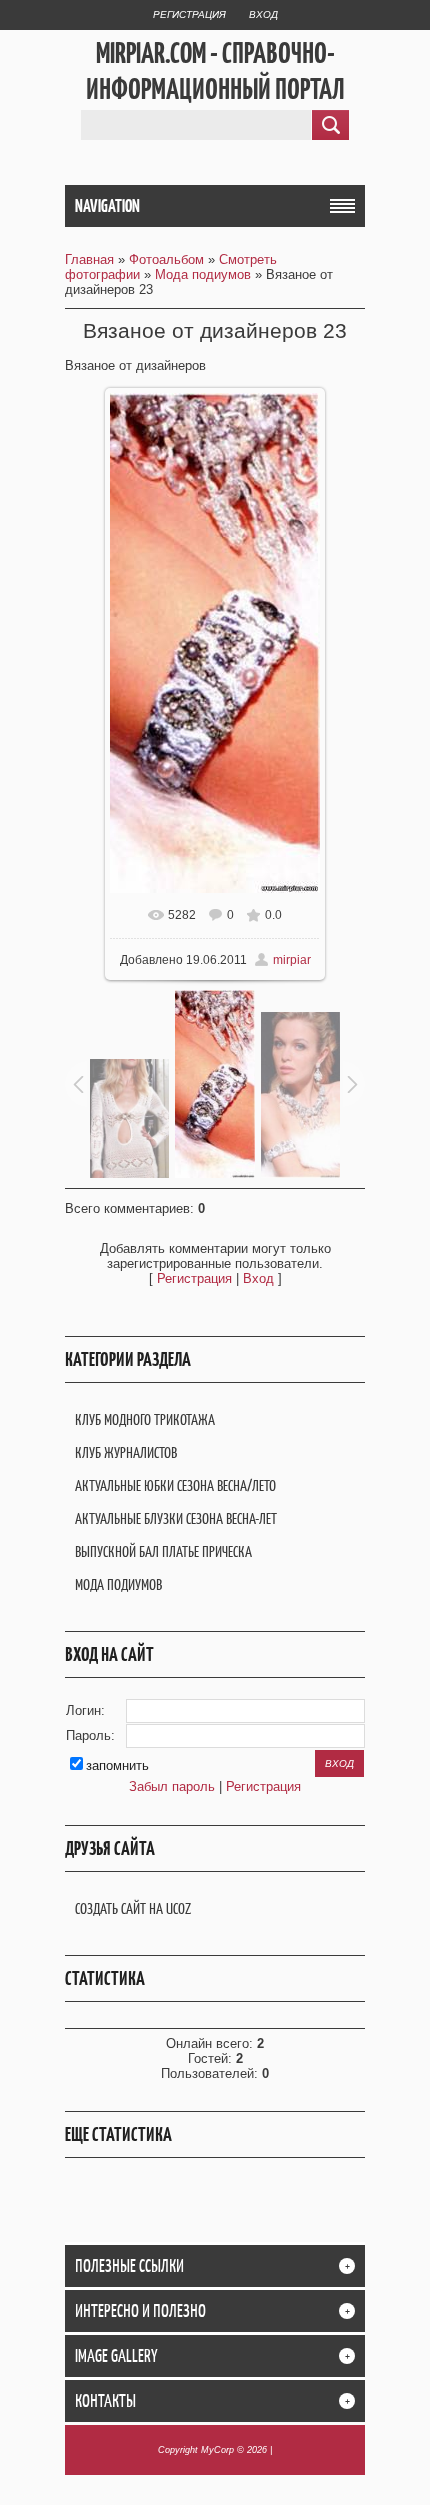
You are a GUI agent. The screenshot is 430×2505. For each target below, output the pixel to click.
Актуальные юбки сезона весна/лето (175, 1485)
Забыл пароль (172, 1786)
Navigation (107, 206)
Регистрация (189, 14)
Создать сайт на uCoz (133, 1908)
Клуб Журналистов (126, 1452)
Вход (263, 14)
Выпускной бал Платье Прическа (163, 1551)
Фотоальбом (166, 259)
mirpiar (292, 960)
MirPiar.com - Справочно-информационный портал (215, 71)
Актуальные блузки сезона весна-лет (176, 1518)
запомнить (117, 1765)
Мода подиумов (203, 274)
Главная (89, 259)
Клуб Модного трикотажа (145, 1419)
